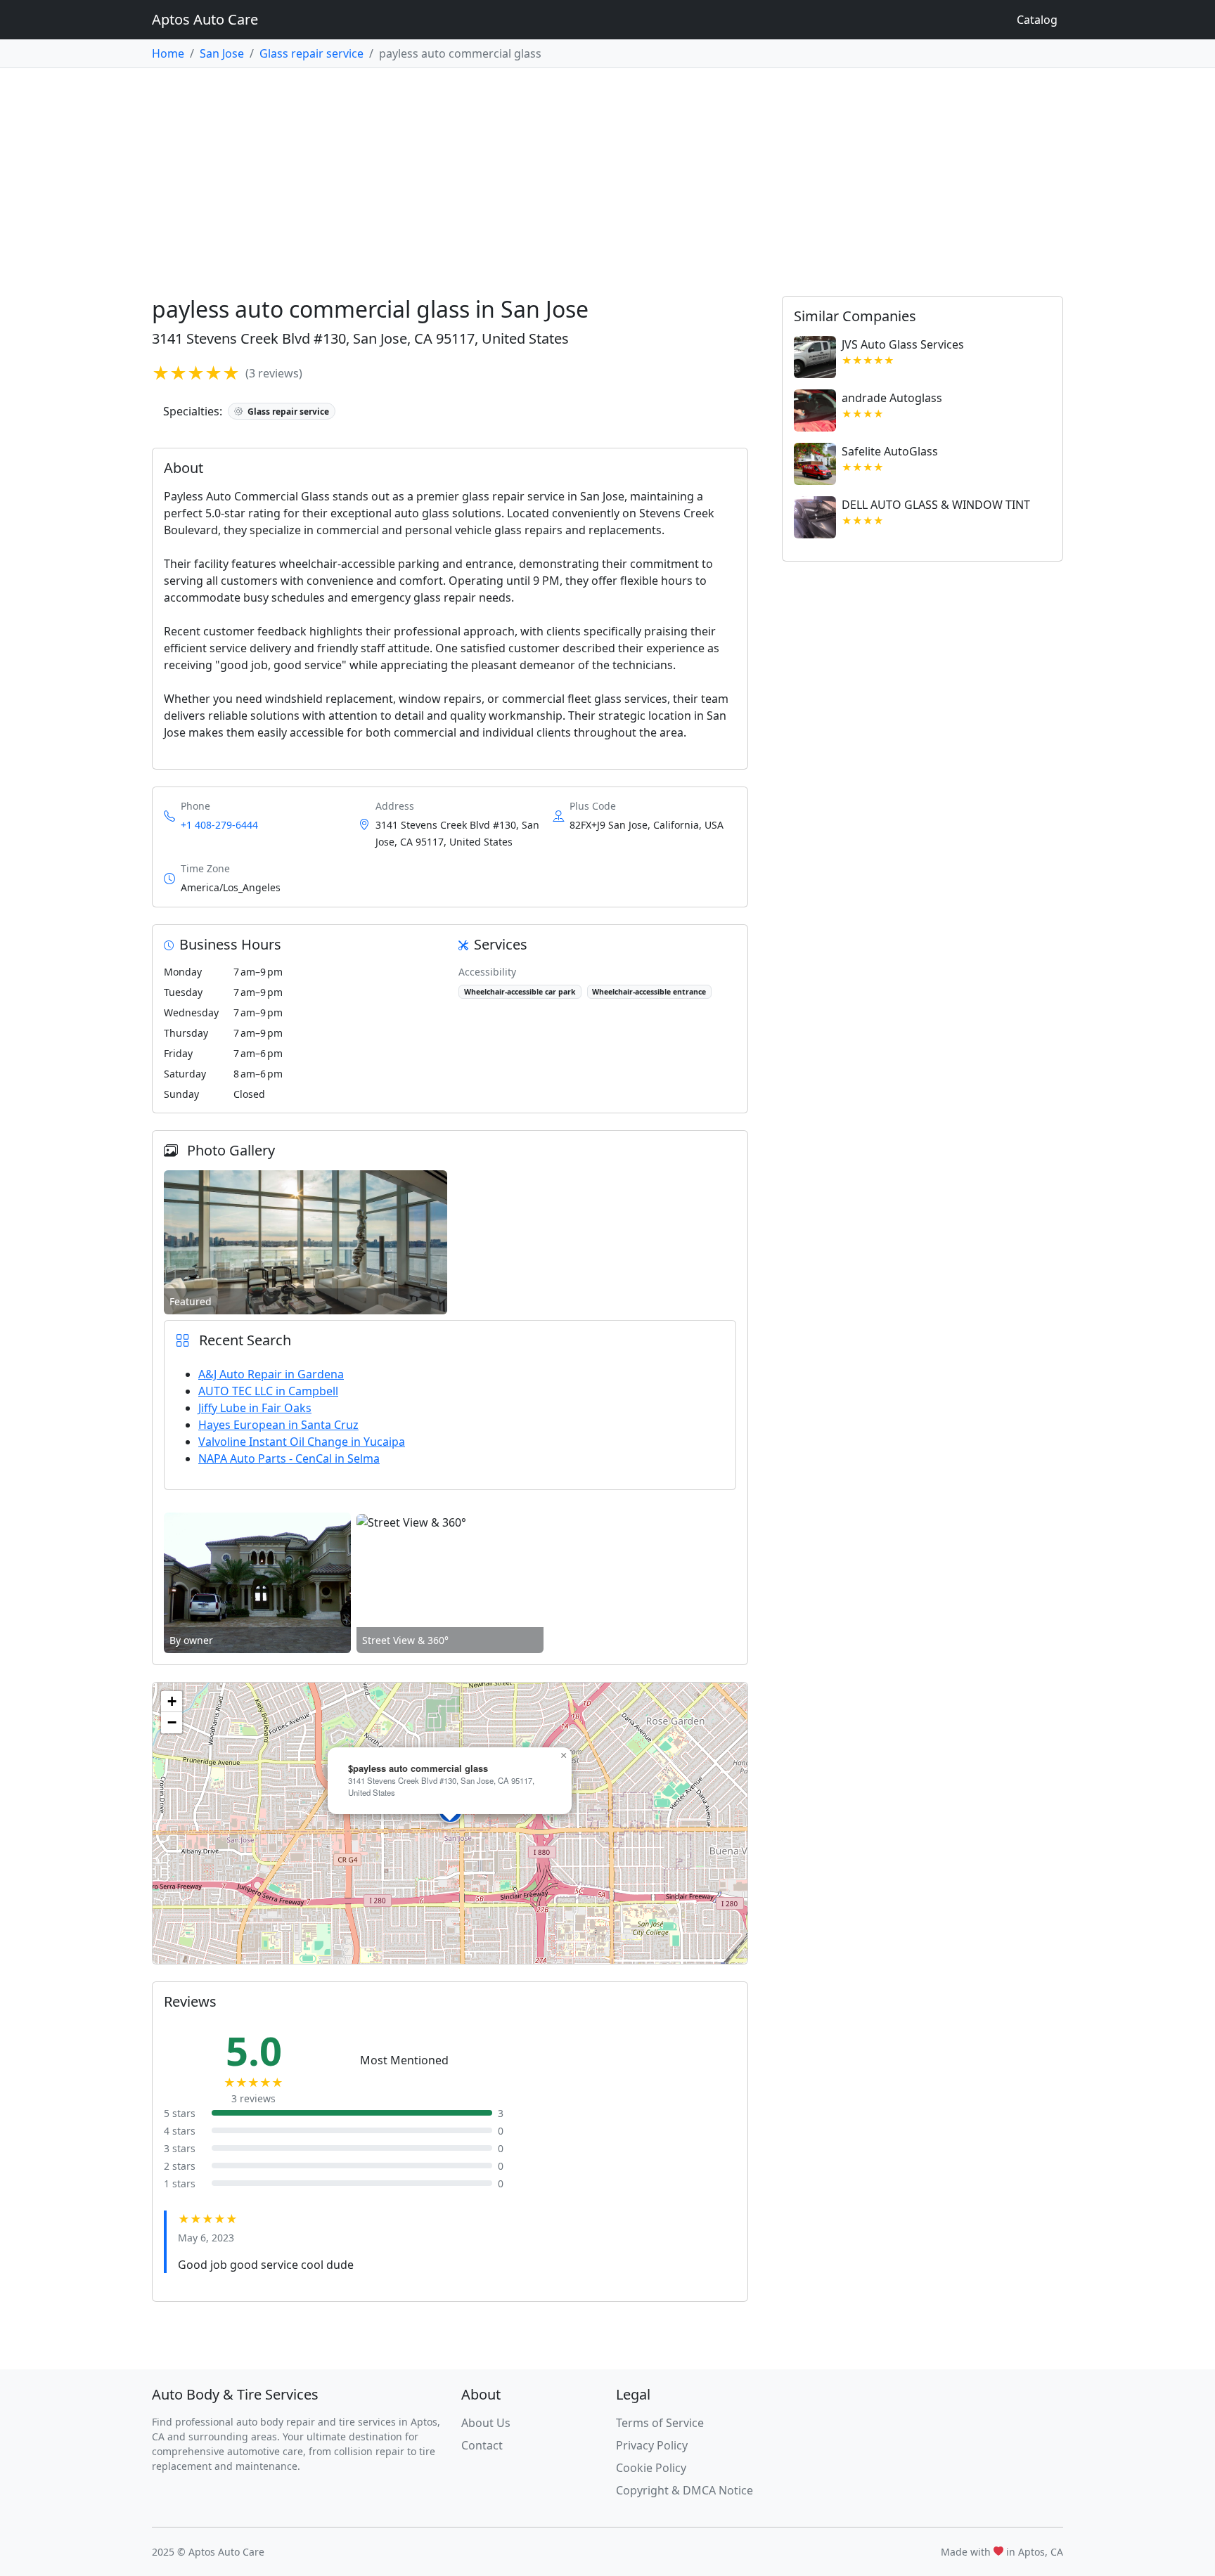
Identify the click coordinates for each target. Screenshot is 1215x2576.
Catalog (1037, 20)
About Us (486, 2423)
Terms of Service (660, 2423)
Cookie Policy (651, 2468)
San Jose (222, 53)
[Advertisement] (607, 174)
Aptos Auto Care (205, 19)
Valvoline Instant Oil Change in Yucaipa (302, 1442)
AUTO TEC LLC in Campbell (268, 1391)
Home (168, 53)
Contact (482, 2445)
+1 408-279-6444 (219, 825)
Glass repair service (311, 53)
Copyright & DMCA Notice (684, 2490)
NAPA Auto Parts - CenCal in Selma (289, 1458)
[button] (563, 1756)
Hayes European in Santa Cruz (278, 1425)
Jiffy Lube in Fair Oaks (255, 1408)
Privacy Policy (652, 2445)
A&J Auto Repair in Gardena (271, 1374)
